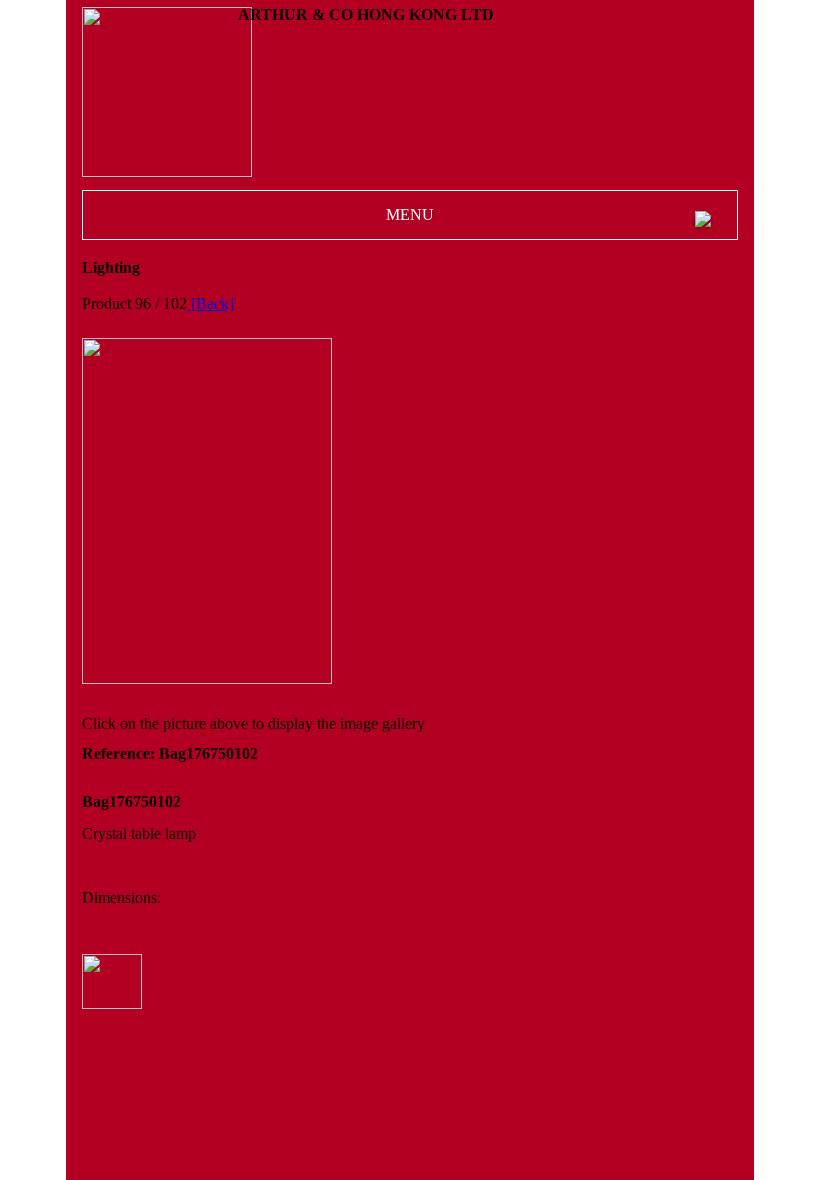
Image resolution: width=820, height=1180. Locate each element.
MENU (410, 214)
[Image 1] (207, 678)
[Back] (210, 303)
